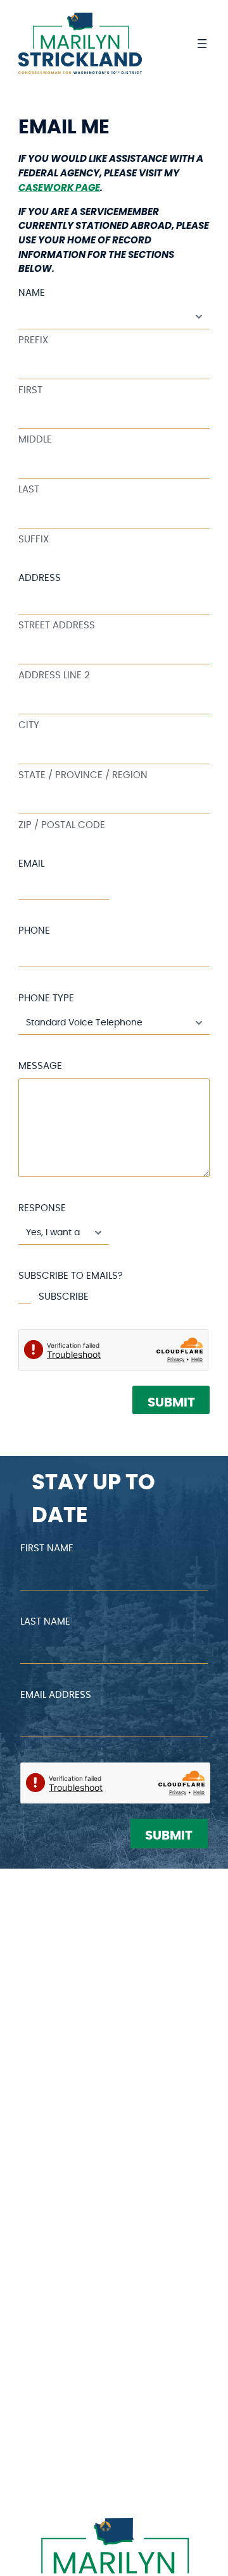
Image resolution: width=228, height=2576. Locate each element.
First (30, 390)
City (29, 725)
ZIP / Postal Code (62, 825)
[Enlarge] (193, 2534)
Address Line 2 (54, 675)
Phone (34, 931)
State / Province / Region (83, 775)
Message (40, 1066)
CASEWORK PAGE (59, 188)
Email (31, 864)
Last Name (45, 1622)
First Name (47, 1548)
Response (42, 1208)
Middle (35, 440)
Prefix (33, 340)
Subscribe (64, 1297)
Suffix (34, 540)
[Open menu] (202, 44)
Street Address (57, 626)
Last (29, 490)
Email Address (56, 1695)
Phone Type (46, 998)
